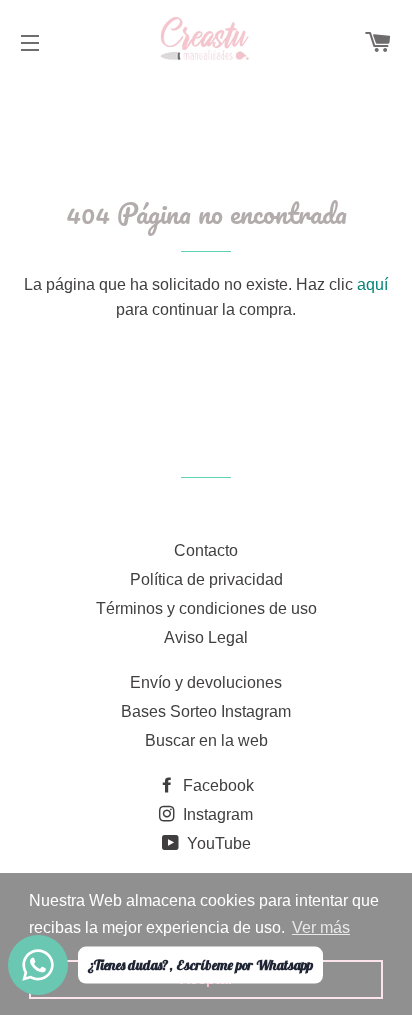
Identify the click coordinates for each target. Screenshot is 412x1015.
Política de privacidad (206, 579)
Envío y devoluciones (206, 682)
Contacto (206, 550)
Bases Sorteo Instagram (206, 711)
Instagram (216, 814)
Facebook (216, 785)
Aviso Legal (206, 637)
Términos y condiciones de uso (206, 608)
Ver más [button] (321, 927)
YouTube (217, 843)
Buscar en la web (206, 740)
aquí (372, 284)
